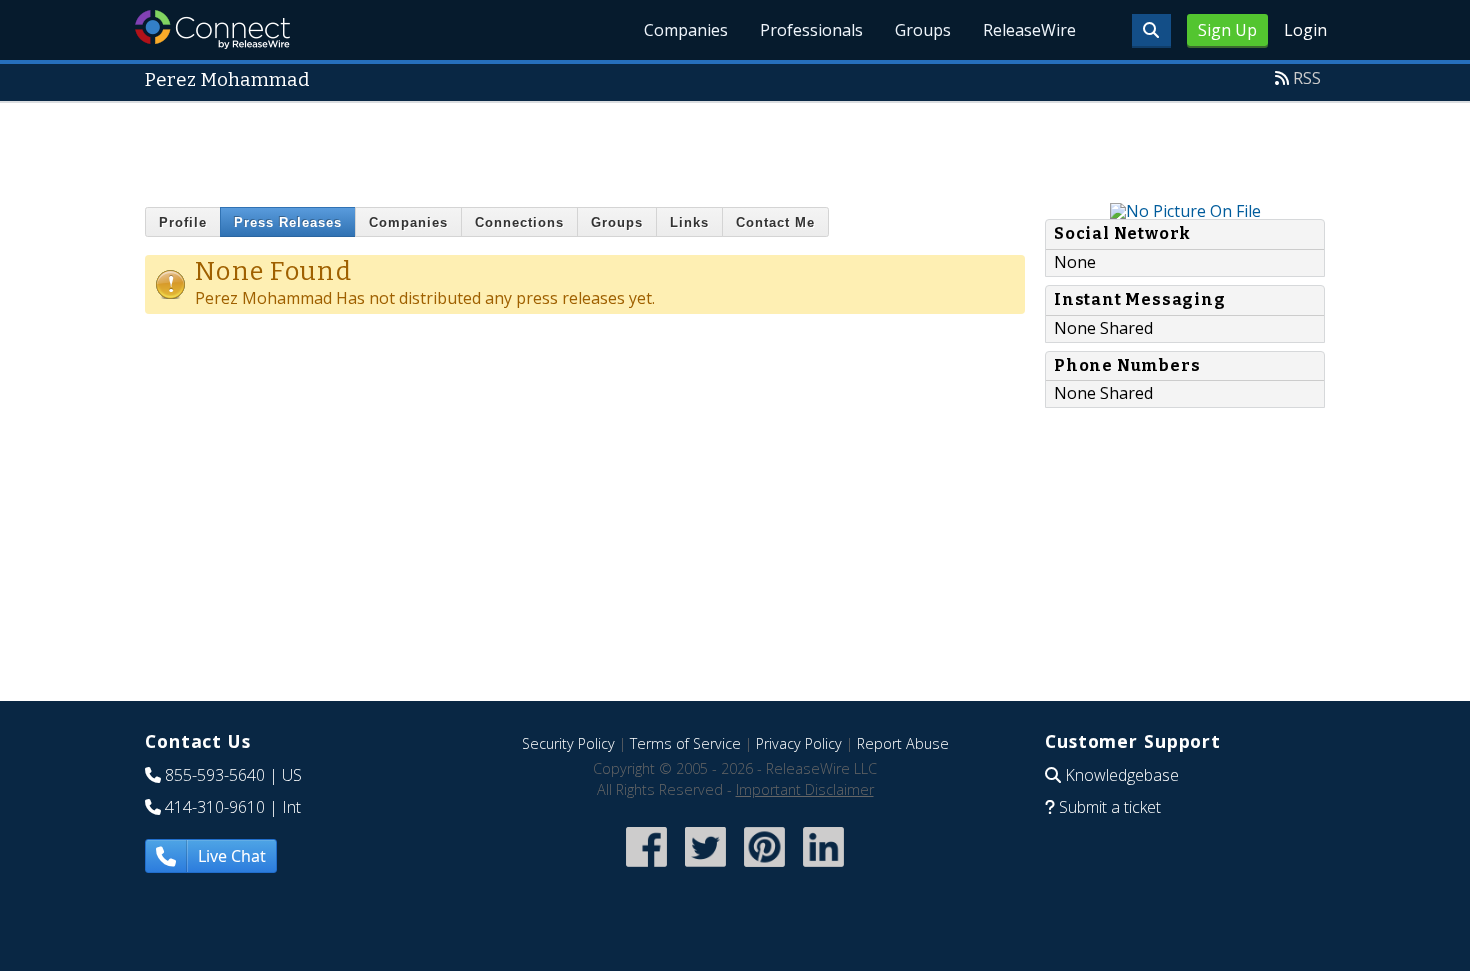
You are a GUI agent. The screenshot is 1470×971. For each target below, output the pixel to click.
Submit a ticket (1110, 807)
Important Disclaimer (805, 789)
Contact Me (775, 222)
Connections (519, 222)
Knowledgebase (1122, 775)
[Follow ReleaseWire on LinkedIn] (823, 868)
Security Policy (568, 743)
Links (689, 222)
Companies (686, 30)
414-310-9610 (215, 807)
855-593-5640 (215, 775)
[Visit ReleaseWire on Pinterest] (764, 868)
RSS (1307, 78)
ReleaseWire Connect (212, 29)
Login (1305, 30)
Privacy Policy (799, 743)
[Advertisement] (735, 148)
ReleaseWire (1029, 30)
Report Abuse (903, 743)
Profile (183, 222)
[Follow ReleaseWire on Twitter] (705, 868)
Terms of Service (685, 743)
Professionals (811, 30)
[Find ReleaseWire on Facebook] (646, 868)
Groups (923, 30)
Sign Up (1227, 30)
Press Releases (288, 222)
